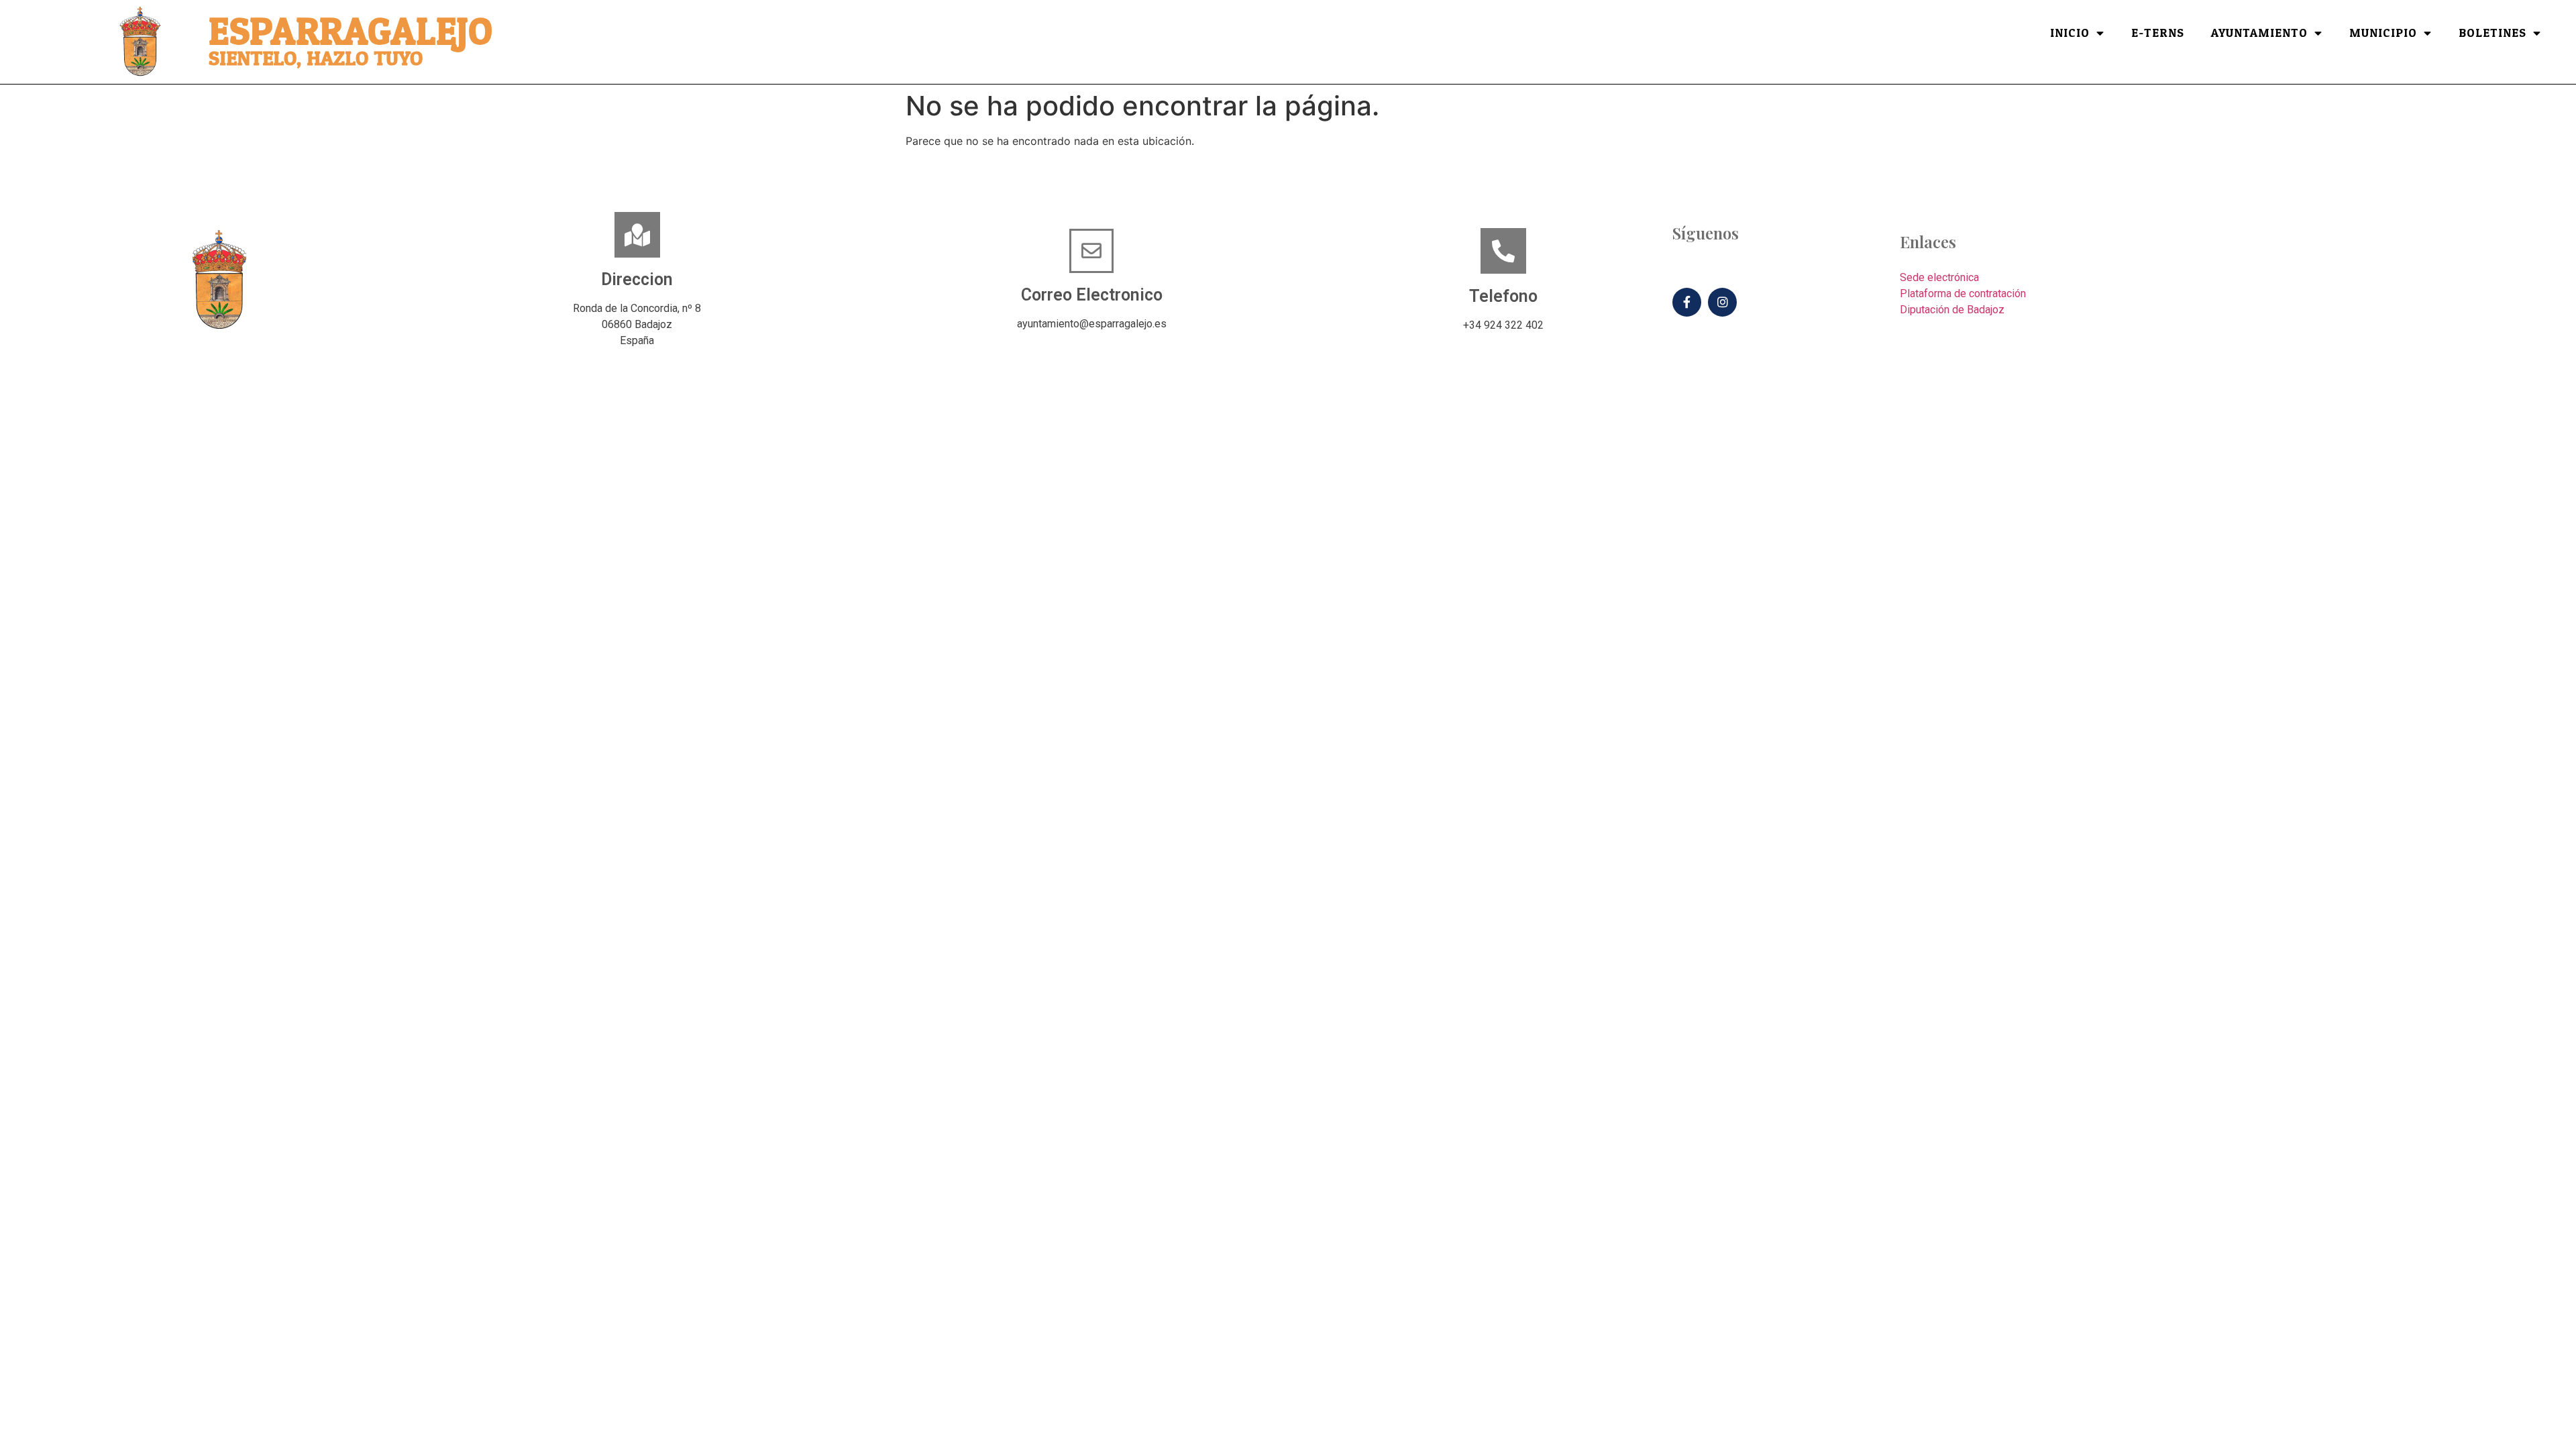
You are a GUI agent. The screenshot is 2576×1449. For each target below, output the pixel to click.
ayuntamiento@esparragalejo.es (1092, 324)
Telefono (1503, 296)
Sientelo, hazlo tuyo (316, 59)
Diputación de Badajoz (1952, 310)
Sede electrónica (1939, 277)
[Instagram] (1722, 302)
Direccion (637, 279)
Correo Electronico (1092, 295)
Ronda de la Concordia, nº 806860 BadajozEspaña (637, 324)
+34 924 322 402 (1503, 325)
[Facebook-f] (1687, 302)
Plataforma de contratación (1963, 293)
